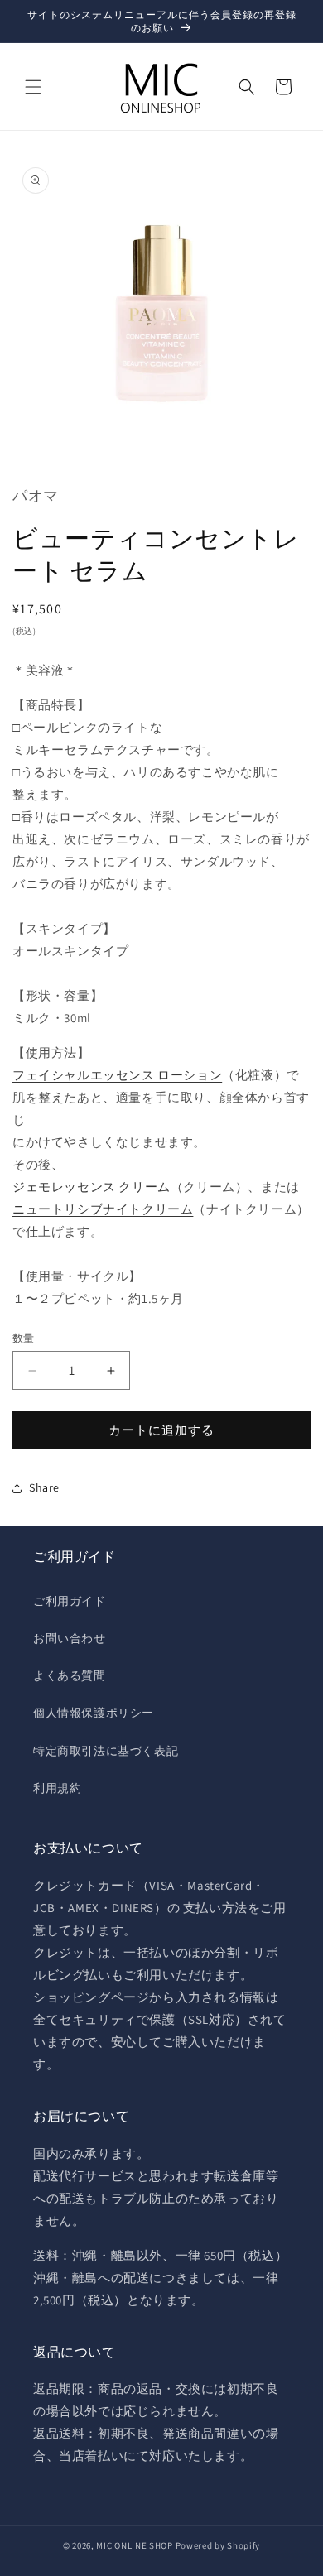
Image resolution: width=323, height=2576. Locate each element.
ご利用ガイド (70, 1601)
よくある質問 (70, 1675)
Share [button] (44, 1487)
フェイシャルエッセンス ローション (117, 1075)
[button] (33, 87)
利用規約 (57, 1788)
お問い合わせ (70, 1638)
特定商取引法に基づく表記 (106, 1751)
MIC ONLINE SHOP (135, 2545)
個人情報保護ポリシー (94, 1713)
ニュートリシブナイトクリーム (103, 1209)
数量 (24, 1338)
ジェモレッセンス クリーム (92, 1187)
